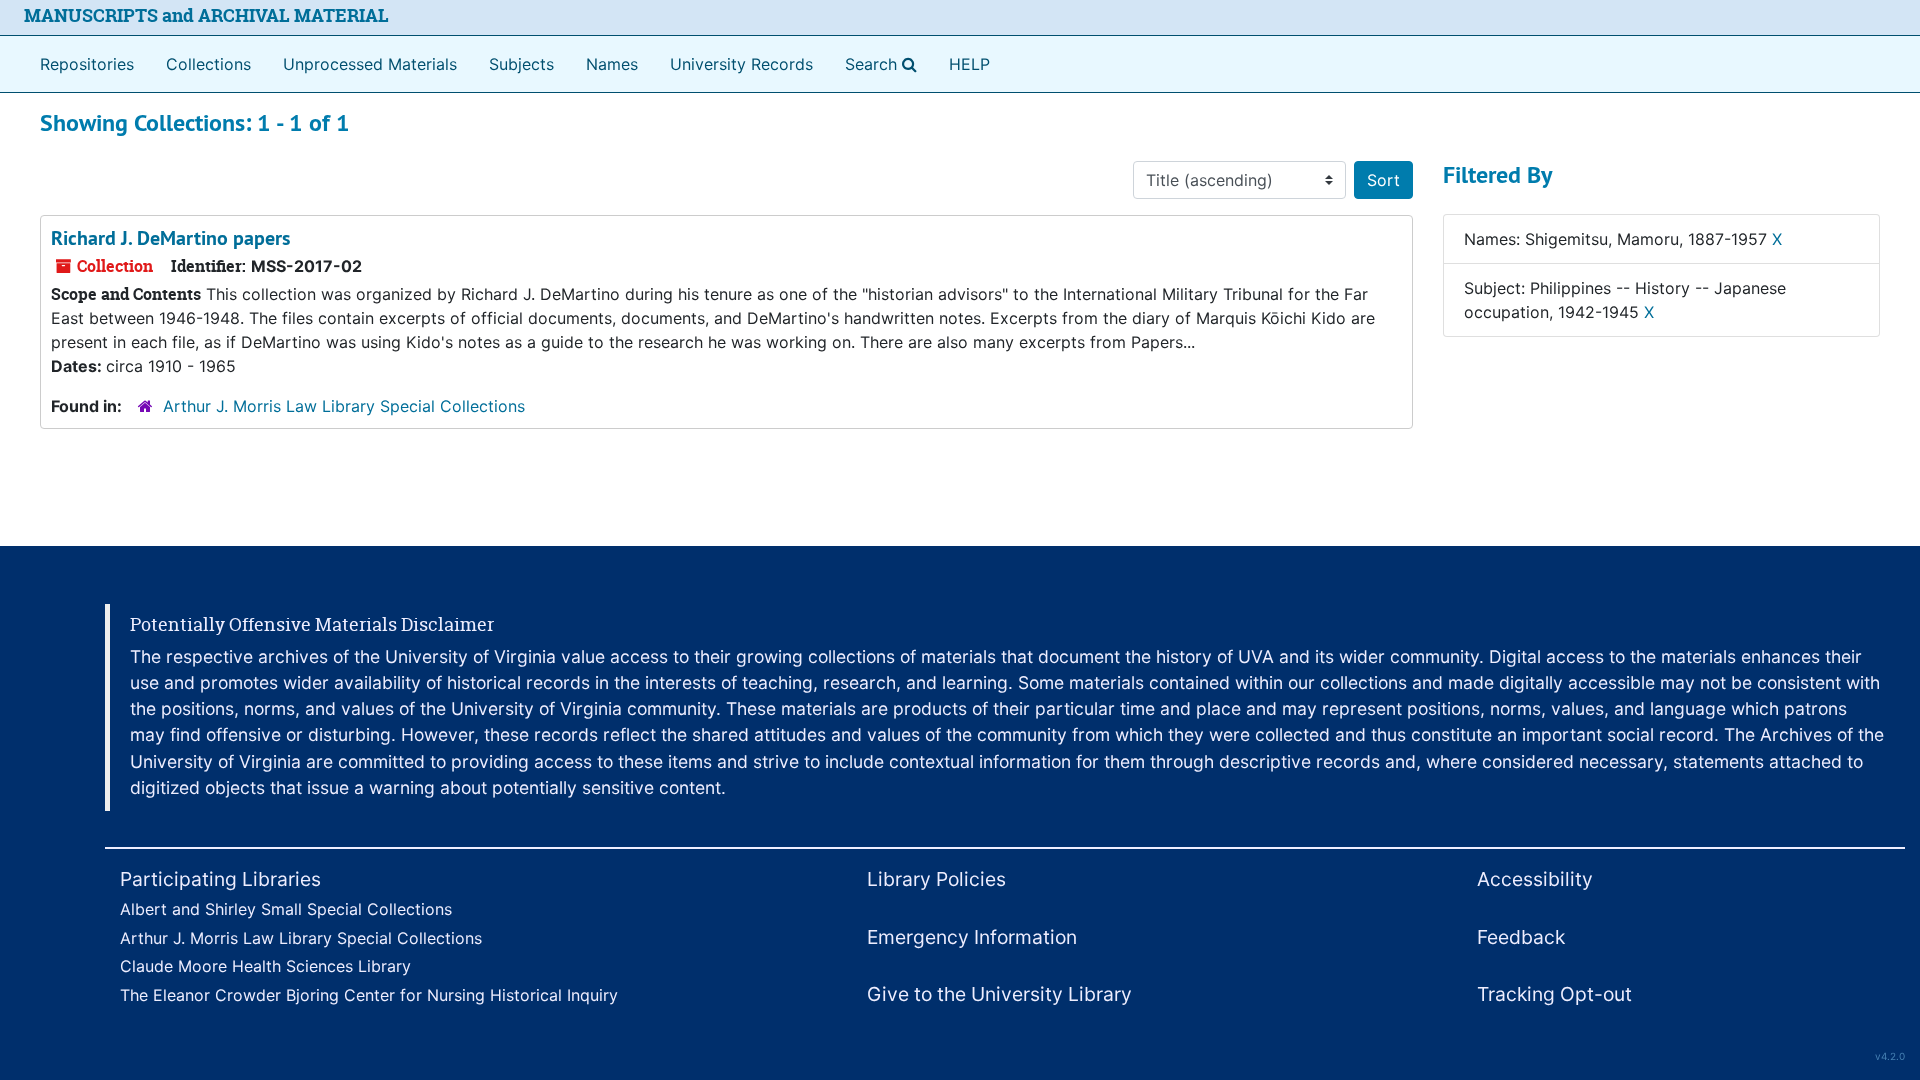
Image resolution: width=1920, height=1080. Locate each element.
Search (885, 63)
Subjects (521, 64)
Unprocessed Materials (370, 64)
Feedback (1521, 937)
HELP (969, 64)
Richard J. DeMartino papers (170, 238)
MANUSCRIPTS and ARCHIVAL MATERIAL (206, 15)
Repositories (87, 64)
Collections (208, 64)
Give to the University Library (999, 994)
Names (612, 64)
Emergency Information (972, 937)
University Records (741, 64)
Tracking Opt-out (1554, 994)
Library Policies (936, 879)
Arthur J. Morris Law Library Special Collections (344, 406)
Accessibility (1535, 879)
